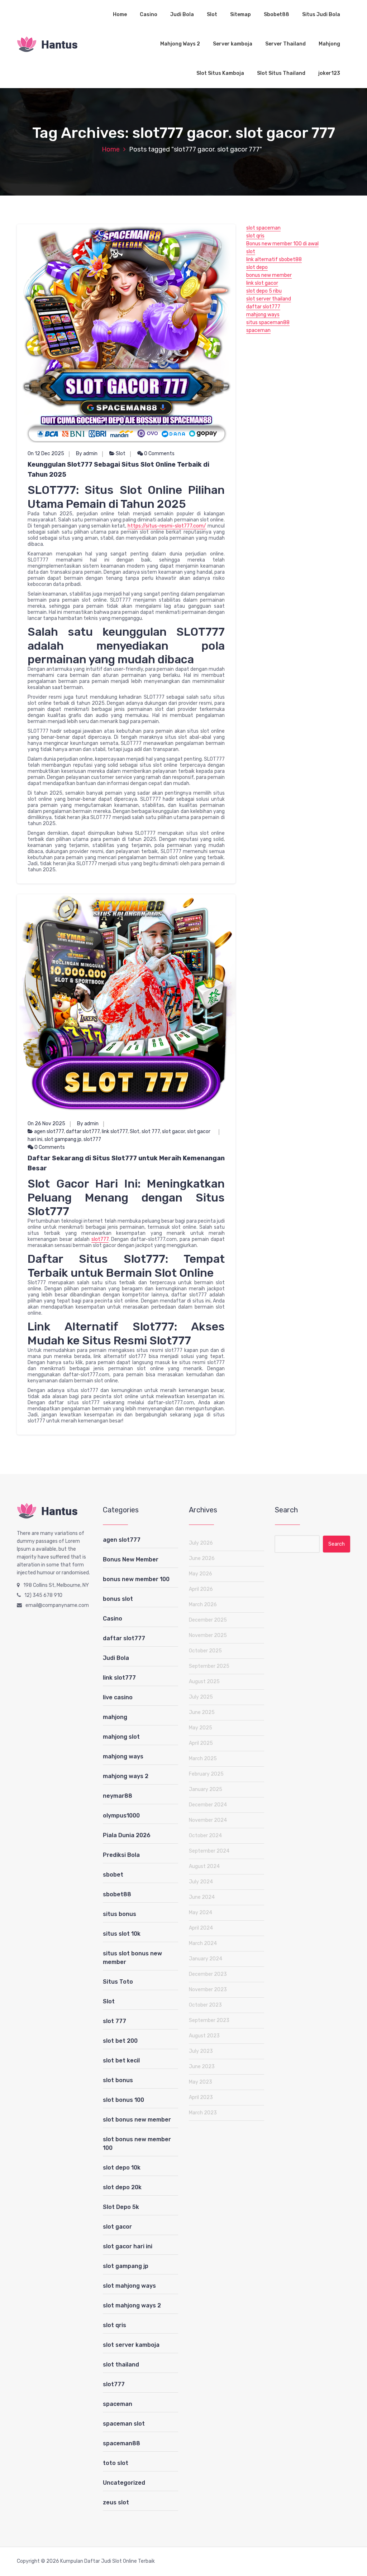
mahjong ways (263, 315)
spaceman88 (121, 2443)
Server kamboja (233, 44)
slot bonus (118, 2080)
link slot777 (115, 1131)
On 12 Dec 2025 (46, 454)
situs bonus (120, 1914)
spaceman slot (124, 2424)
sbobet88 (117, 1894)
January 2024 (206, 1959)
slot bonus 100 (123, 2100)
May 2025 (201, 1728)
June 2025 (202, 1712)
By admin (87, 454)
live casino (118, 1697)
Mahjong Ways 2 (180, 44)
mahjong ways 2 (126, 1776)
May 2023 (201, 2082)
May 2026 (201, 1574)
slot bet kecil (121, 2060)
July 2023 (201, 2051)
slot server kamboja (131, 2345)
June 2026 (202, 1558)
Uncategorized (124, 2483)
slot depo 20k (122, 2187)
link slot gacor (262, 283)
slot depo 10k (122, 2168)
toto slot (116, 2463)
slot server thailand (269, 299)
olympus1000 (121, 1816)
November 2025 (208, 1635)
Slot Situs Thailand (281, 73)
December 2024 (208, 1805)
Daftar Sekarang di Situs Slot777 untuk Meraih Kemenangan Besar (126, 1163)
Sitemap (240, 15)
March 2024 (203, 1943)
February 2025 (206, 1774)
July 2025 (201, 1697)
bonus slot (118, 1599)
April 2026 (201, 1589)
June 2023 (202, 2067)
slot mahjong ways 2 (132, 2305)
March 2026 (203, 1605)
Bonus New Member (131, 1559)
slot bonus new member (137, 2120)
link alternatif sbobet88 (274, 259)
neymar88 (118, 1796)
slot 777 (151, 1131)
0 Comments (159, 454)
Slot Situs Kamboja (220, 73)
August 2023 (204, 2036)
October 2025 (205, 1651)
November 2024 (208, 1820)
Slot (212, 15)
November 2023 (208, 1990)
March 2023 (203, 2113)
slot (251, 252)
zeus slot (116, 2502)
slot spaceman (263, 228)
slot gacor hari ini (128, 2246)
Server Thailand (285, 44)
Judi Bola (182, 15)
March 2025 (203, 1759)
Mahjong (329, 44)
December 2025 (208, 1620)
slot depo (257, 267)
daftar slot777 (83, 1131)
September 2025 (209, 1666)
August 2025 (204, 1682)
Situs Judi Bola (321, 15)
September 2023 (209, 2020)
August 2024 (204, 1866)
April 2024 (201, 1928)
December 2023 (208, 1974)
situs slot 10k (122, 1934)
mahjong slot (121, 1737)
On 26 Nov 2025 (46, 1124)
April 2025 (201, 1743)
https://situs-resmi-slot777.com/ (167, 526)
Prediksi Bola (121, 1855)
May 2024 (201, 1913)
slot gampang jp (63, 1139)
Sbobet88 (277, 15)
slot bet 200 (120, 2041)
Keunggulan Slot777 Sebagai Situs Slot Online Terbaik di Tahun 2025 (118, 470)
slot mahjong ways (129, 2286)
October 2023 (205, 2005)
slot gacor (173, 1131)
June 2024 (202, 1897)
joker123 (329, 73)
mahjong (115, 1717)
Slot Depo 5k (121, 2207)
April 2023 (201, 2097)
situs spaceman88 (268, 322)
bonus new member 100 (136, 1579)
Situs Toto (118, 1982)
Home (120, 15)
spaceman (258, 330)
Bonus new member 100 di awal (282, 244)
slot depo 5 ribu (264, 291)
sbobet (113, 1875)
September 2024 (209, 1851)
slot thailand (121, 2365)
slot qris (255, 236)
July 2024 (201, 1882)
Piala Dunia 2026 (127, 1835)
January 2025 (206, 1789)
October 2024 (205, 1836)
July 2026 (201, 1543)
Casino (149, 15)
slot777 (92, 1139)
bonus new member (269, 275)
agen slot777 (49, 1131)
